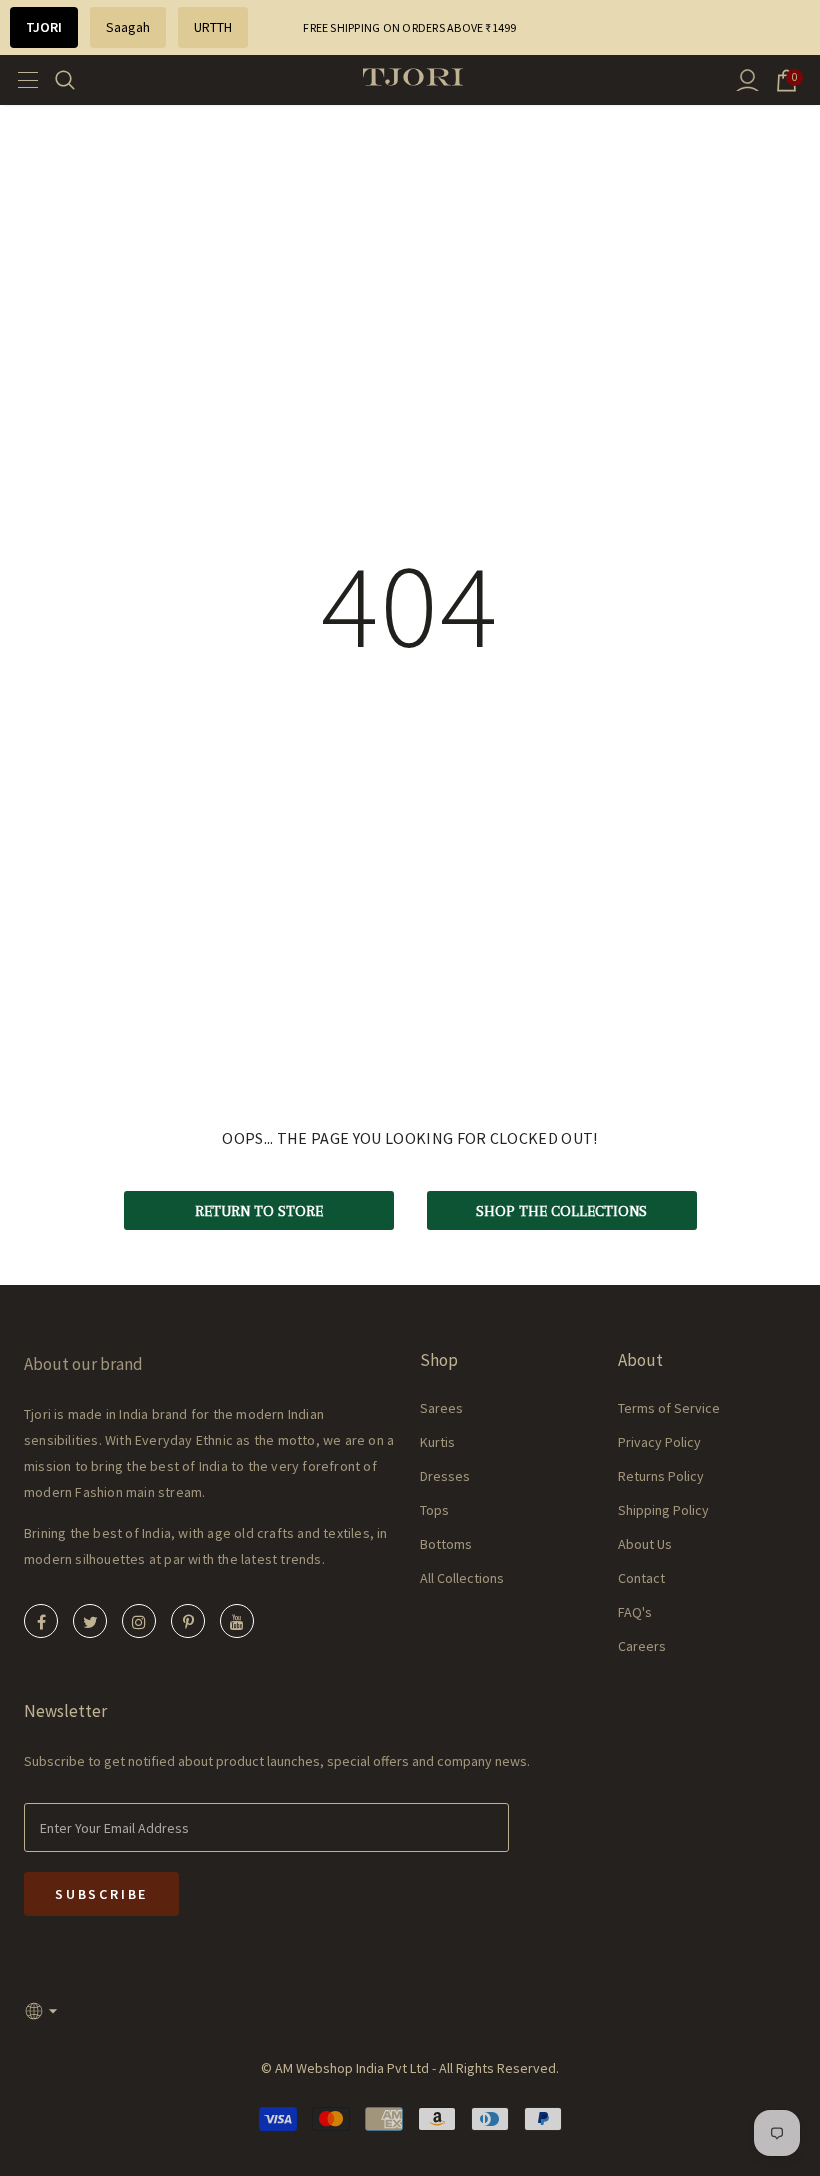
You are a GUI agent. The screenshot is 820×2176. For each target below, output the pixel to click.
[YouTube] (237, 1621)
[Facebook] (41, 1621)
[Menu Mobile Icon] (22, 80)
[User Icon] (747, 80)
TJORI (44, 27)
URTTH (213, 27)
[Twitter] (90, 1621)
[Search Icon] (77, 80)
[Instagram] (139, 1621)
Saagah (128, 27)
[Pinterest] (188, 1621)
